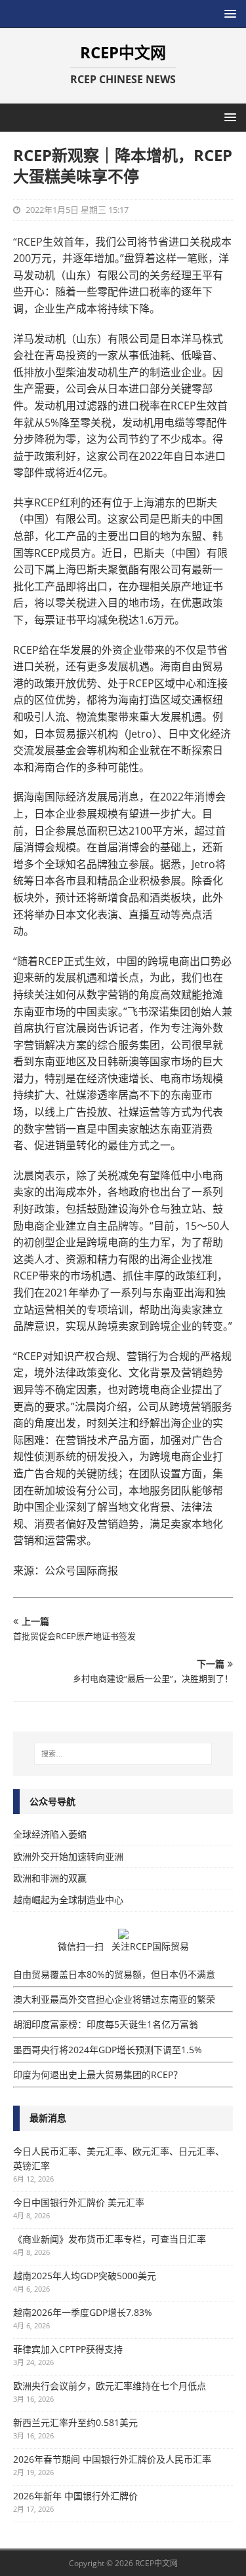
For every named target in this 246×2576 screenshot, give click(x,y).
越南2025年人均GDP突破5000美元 (85, 2276)
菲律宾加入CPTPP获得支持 (68, 2349)
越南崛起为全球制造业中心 (68, 1900)
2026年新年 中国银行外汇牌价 (75, 2496)
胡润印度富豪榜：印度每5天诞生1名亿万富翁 (106, 2024)
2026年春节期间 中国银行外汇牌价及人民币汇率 (112, 2459)
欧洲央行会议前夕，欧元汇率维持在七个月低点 (110, 2386)
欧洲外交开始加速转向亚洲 (68, 1856)
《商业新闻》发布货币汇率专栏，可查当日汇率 (110, 2239)
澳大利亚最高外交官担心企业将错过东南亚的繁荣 (114, 1999)
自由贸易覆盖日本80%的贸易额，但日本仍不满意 (114, 1974)
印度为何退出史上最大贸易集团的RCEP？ (98, 2074)
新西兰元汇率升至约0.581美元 (75, 2422)
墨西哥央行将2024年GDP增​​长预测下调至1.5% (108, 2050)
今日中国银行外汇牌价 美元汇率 (79, 2202)
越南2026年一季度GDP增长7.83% (83, 2312)
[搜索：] (123, 1754)
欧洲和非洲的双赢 (50, 1878)
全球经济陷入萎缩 (50, 1834)
